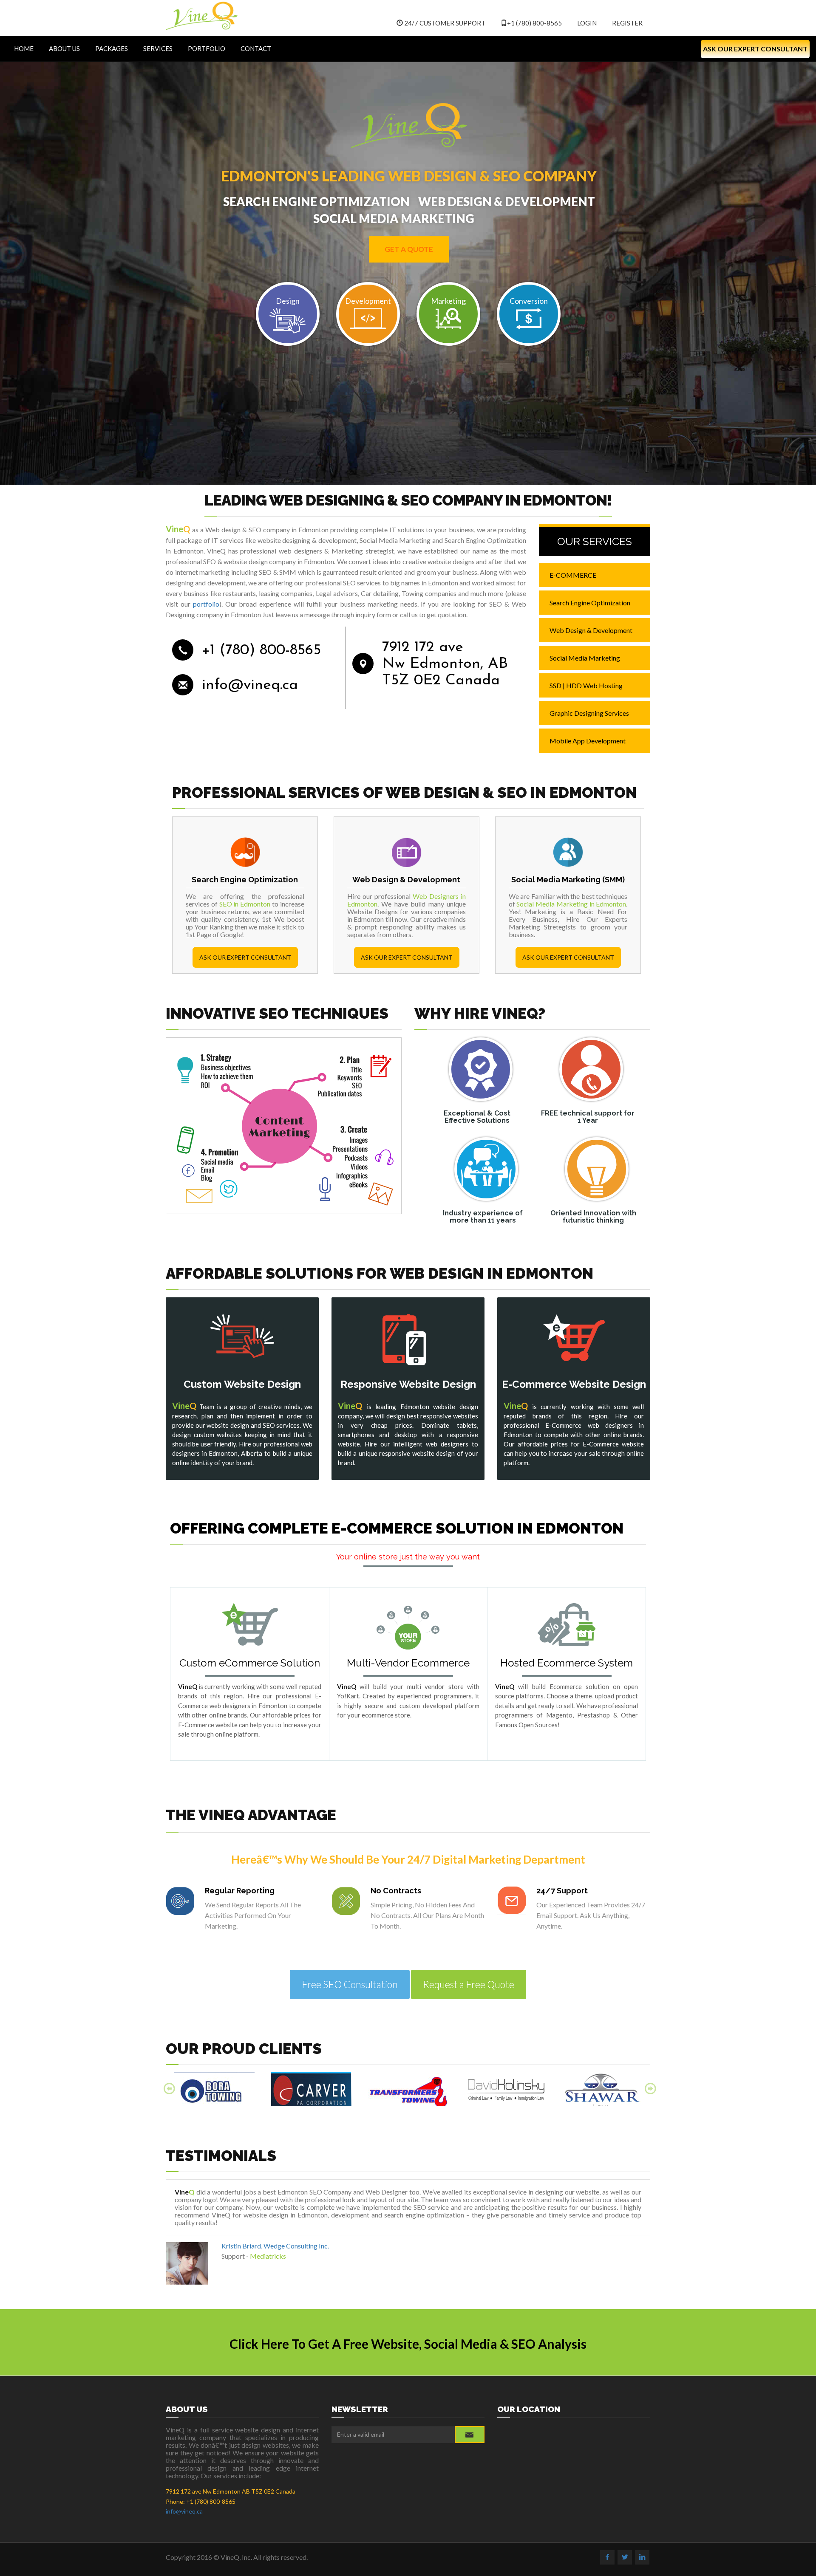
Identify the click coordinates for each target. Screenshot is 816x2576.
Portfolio (207, 48)
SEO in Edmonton (245, 904)
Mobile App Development (588, 741)
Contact (256, 48)
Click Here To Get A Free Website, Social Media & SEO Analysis (408, 2344)
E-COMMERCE (573, 575)
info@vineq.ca (250, 685)
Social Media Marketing (585, 658)
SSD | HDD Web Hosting (586, 685)
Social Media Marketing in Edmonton (571, 904)
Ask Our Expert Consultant (755, 49)
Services (158, 48)
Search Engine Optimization (590, 603)
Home (24, 48)
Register (627, 23)
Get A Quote (409, 249)
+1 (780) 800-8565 (534, 23)
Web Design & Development (591, 630)
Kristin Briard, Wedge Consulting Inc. (275, 2246)
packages (112, 48)
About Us (64, 48)
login (587, 23)
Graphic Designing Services (589, 713)
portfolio (206, 604)
